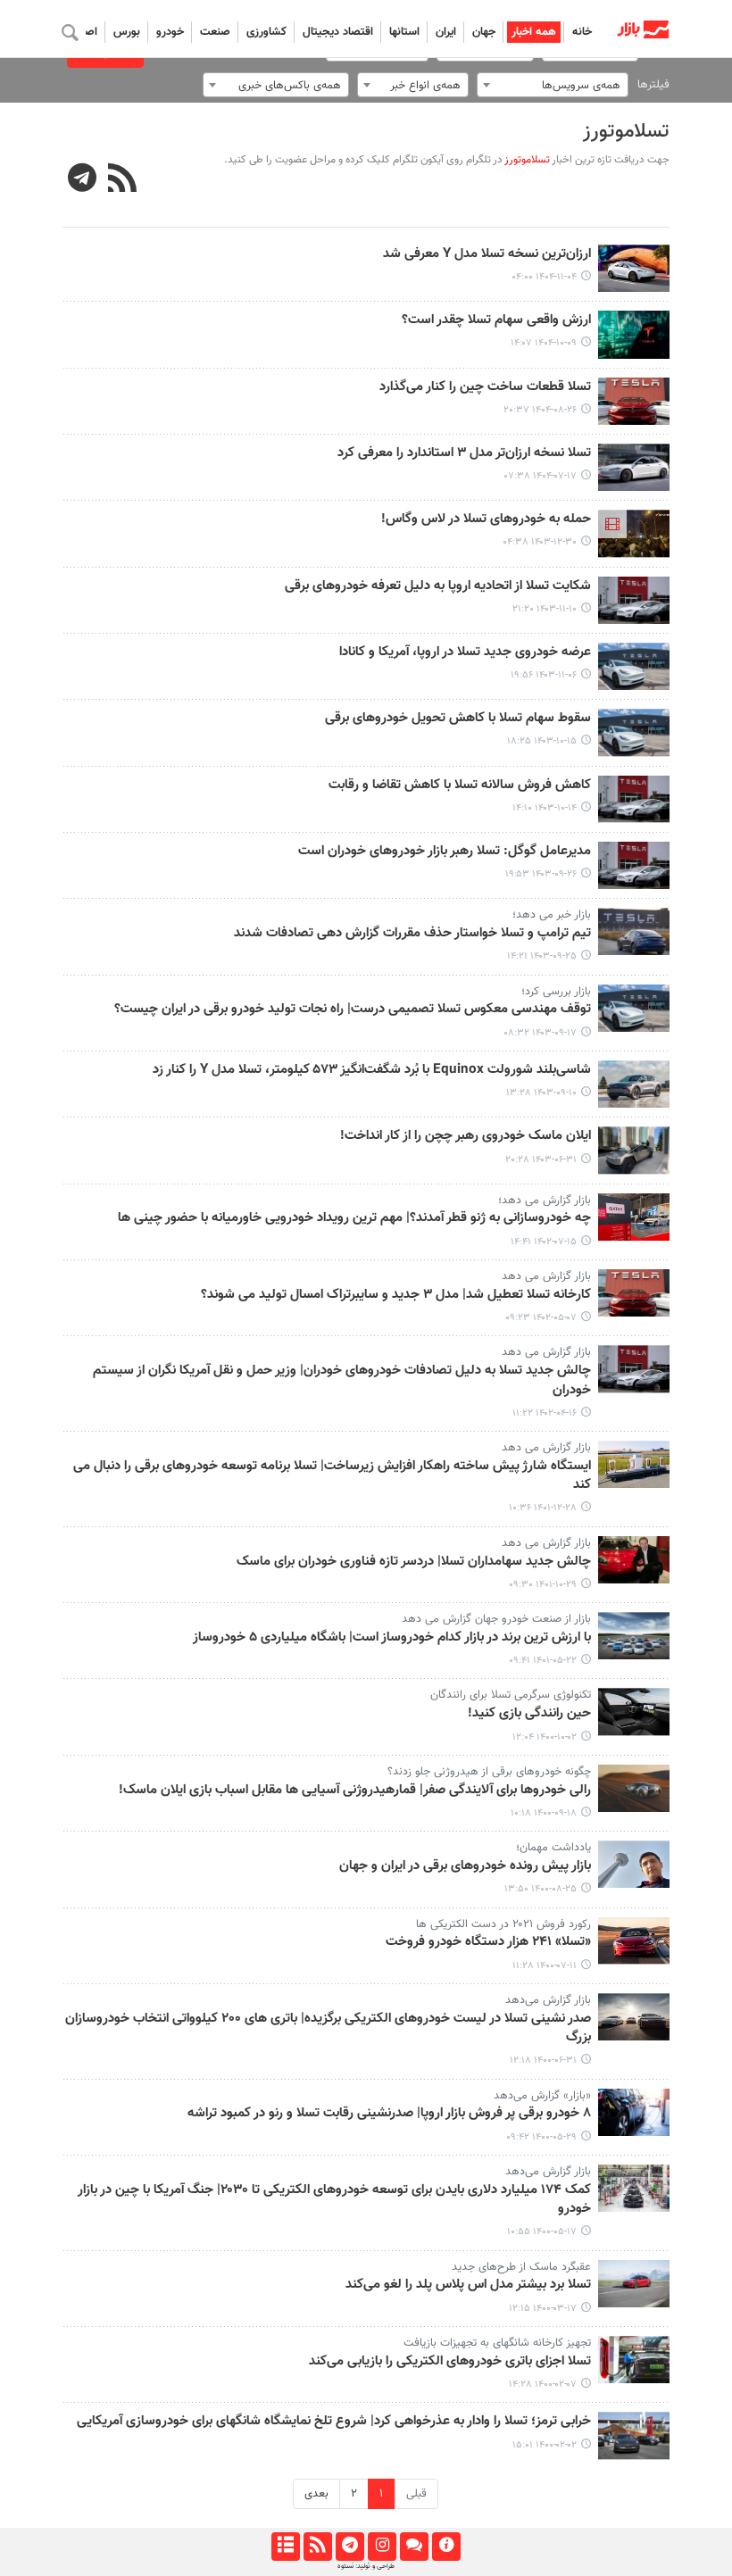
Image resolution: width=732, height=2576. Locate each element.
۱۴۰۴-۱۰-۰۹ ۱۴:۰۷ (544, 343)
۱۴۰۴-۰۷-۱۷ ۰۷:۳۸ (541, 476)
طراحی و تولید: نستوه (366, 2566)
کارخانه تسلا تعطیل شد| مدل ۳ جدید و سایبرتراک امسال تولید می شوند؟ (396, 1295)
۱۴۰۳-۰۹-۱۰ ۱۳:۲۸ (541, 1093)
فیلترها (653, 85)
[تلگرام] (349, 2547)
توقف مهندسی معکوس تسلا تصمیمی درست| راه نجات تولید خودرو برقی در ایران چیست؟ (353, 1010)
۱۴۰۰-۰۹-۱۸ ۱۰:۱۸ (544, 1813)
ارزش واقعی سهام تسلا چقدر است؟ (496, 320)
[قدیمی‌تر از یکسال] (634, 533)
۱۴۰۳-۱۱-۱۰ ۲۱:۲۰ (545, 609)
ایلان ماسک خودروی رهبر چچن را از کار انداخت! (466, 1136)
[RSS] (123, 180)
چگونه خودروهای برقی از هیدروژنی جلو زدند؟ (489, 1772)
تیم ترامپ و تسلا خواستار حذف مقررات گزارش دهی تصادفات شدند (412, 934)
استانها (404, 32)
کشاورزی (266, 32)
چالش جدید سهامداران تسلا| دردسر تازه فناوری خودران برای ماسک (414, 1562)
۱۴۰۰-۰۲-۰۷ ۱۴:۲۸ (543, 2385)
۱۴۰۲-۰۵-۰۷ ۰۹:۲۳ (541, 1318)
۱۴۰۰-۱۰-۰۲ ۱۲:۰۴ (545, 1737)
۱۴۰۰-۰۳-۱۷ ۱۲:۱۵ (543, 2309)
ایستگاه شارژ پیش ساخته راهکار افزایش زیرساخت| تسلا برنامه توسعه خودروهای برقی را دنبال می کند (332, 1476)
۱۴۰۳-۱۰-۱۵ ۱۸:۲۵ (542, 741)
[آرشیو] (285, 2547)
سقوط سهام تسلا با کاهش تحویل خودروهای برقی (458, 719)
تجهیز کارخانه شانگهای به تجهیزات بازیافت (497, 2343)
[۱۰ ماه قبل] (634, 467)
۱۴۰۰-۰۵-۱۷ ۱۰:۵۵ (542, 2232)
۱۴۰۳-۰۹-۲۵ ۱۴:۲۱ (542, 956)
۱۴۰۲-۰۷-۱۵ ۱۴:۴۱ (544, 1242)
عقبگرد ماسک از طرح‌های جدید (521, 2267)
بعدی (316, 2494)
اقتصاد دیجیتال (338, 32)
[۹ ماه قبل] (634, 401)
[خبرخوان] (317, 2547)
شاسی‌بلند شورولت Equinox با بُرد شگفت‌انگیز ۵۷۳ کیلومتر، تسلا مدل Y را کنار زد (372, 1070)
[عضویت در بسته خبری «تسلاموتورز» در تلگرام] (83, 180)
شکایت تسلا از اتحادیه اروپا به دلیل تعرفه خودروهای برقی (438, 586)
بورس (127, 32)
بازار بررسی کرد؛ (556, 992)
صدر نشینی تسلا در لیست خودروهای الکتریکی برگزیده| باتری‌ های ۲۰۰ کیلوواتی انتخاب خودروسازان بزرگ (328, 2028)
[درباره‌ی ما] (446, 2547)
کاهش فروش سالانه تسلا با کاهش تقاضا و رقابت (460, 785)
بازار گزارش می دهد (546, 1276)
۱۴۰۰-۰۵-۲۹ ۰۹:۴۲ (541, 2137)
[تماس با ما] (414, 2547)
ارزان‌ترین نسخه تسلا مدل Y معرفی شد (487, 254)
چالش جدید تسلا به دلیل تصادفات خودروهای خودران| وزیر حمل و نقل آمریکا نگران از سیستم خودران (342, 1380)
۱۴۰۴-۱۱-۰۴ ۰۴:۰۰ (544, 277)
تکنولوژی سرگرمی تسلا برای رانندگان (511, 1695)
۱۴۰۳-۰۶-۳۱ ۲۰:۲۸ (541, 1160)
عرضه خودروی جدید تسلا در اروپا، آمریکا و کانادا (465, 652)
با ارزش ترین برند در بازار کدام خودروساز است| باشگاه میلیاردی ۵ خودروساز (392, 1638)
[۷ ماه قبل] (634, 334)
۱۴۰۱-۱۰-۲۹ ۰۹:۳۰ (543, 1585)
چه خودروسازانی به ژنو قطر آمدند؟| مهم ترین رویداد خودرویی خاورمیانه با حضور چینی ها (354, 1218)
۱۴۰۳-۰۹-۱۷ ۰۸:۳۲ (540, 1033)
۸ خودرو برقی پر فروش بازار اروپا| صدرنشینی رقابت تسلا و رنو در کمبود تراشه (389, 2114)
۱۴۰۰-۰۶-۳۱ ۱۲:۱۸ (543, 2061)
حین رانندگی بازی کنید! (529, 1714)
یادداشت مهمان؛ (553, 1848)
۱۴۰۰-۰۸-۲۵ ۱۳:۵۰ (541, 1889)
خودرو (170, 32)
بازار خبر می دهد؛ (552, 915)
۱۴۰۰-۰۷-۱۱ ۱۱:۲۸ (545, 1966)
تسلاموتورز (626, 132)
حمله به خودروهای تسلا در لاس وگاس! (486, 519)
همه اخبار (534, 32)
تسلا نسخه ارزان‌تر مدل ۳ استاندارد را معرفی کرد (464, 453)
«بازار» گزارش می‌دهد (542, 2096)
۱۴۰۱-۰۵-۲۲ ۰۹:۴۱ (543, 1661)
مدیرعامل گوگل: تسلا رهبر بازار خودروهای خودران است (445, 852)
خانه (582, 32)
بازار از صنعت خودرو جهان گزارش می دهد (496, 1619)
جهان (484, 32)
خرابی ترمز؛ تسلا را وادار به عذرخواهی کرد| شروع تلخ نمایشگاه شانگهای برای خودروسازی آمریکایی (334, 2422)
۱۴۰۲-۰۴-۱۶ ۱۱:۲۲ (545, 1413)
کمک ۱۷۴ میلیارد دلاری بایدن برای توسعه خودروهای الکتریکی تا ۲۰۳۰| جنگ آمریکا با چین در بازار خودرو (334, 2200)
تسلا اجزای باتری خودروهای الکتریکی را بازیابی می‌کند (450, 2362)
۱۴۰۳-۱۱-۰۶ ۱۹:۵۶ (544, 675)
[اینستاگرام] (382, 2547)
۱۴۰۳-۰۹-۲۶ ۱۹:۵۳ (541, 874)
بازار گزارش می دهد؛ (545, 1201)
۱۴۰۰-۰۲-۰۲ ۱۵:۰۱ (545, 2445)
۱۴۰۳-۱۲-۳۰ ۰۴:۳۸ (540, 542)
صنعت (215, 32)
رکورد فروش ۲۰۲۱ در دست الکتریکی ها (503, 1924)
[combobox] (553, 85)
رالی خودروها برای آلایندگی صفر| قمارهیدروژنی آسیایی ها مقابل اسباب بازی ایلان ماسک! (355, 1791)
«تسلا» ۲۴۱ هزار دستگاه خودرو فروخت (488, 1942)
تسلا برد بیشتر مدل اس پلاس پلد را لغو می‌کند (468, 2285)
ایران (446, 32)
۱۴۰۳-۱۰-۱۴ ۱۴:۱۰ (545, 808)
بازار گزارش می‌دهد (548, 2000)
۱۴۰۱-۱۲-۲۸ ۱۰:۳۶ (543, 1508)
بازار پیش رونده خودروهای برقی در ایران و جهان (465, 1866)
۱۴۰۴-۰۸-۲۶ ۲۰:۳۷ (540, 410)
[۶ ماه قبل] (634, 268)
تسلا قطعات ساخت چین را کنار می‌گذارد (485, 387)
